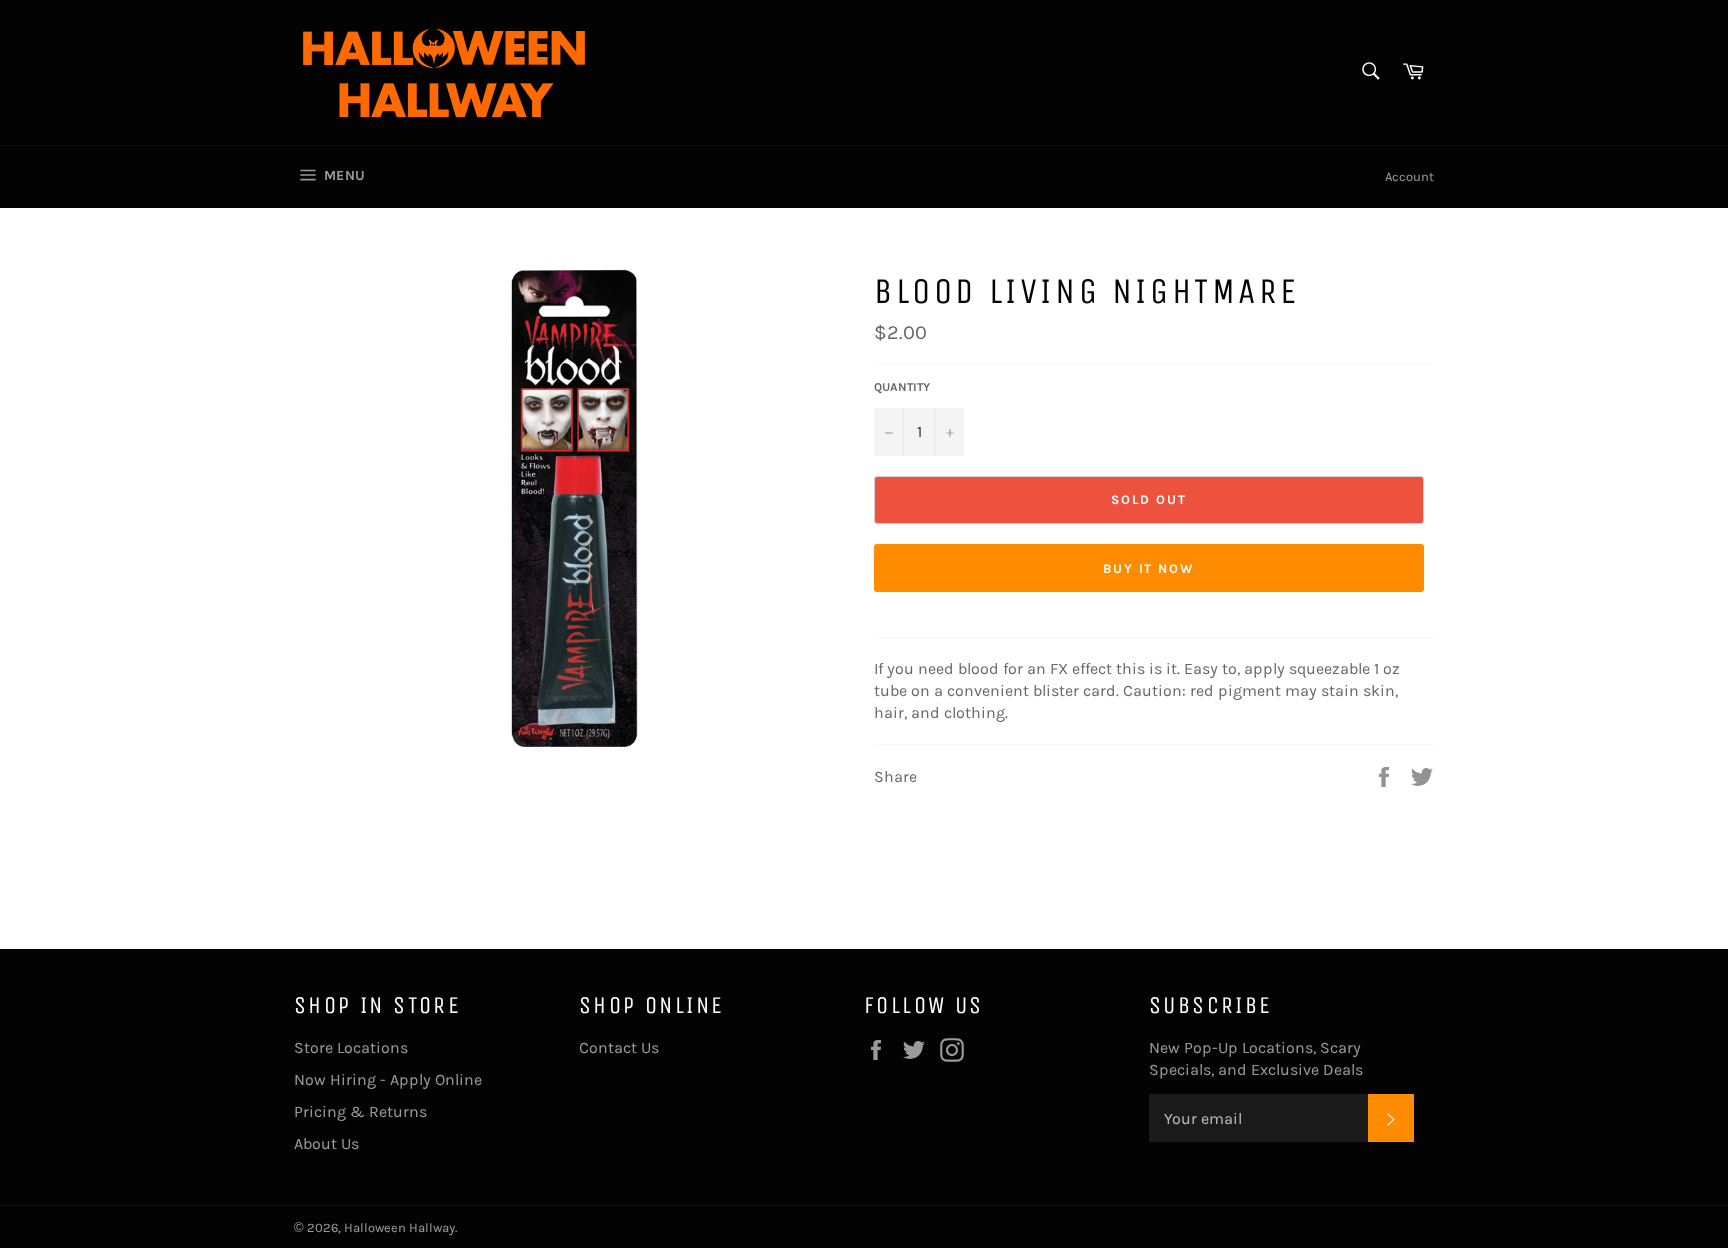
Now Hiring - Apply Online (388, 1079)
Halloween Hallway (399, 1227)
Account (1409, 176)
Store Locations (351, 1047)
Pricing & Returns (360, 1111)
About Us (326, 1143)
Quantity (902, 387)
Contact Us (619, 1047)
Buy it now (1149, 568)
